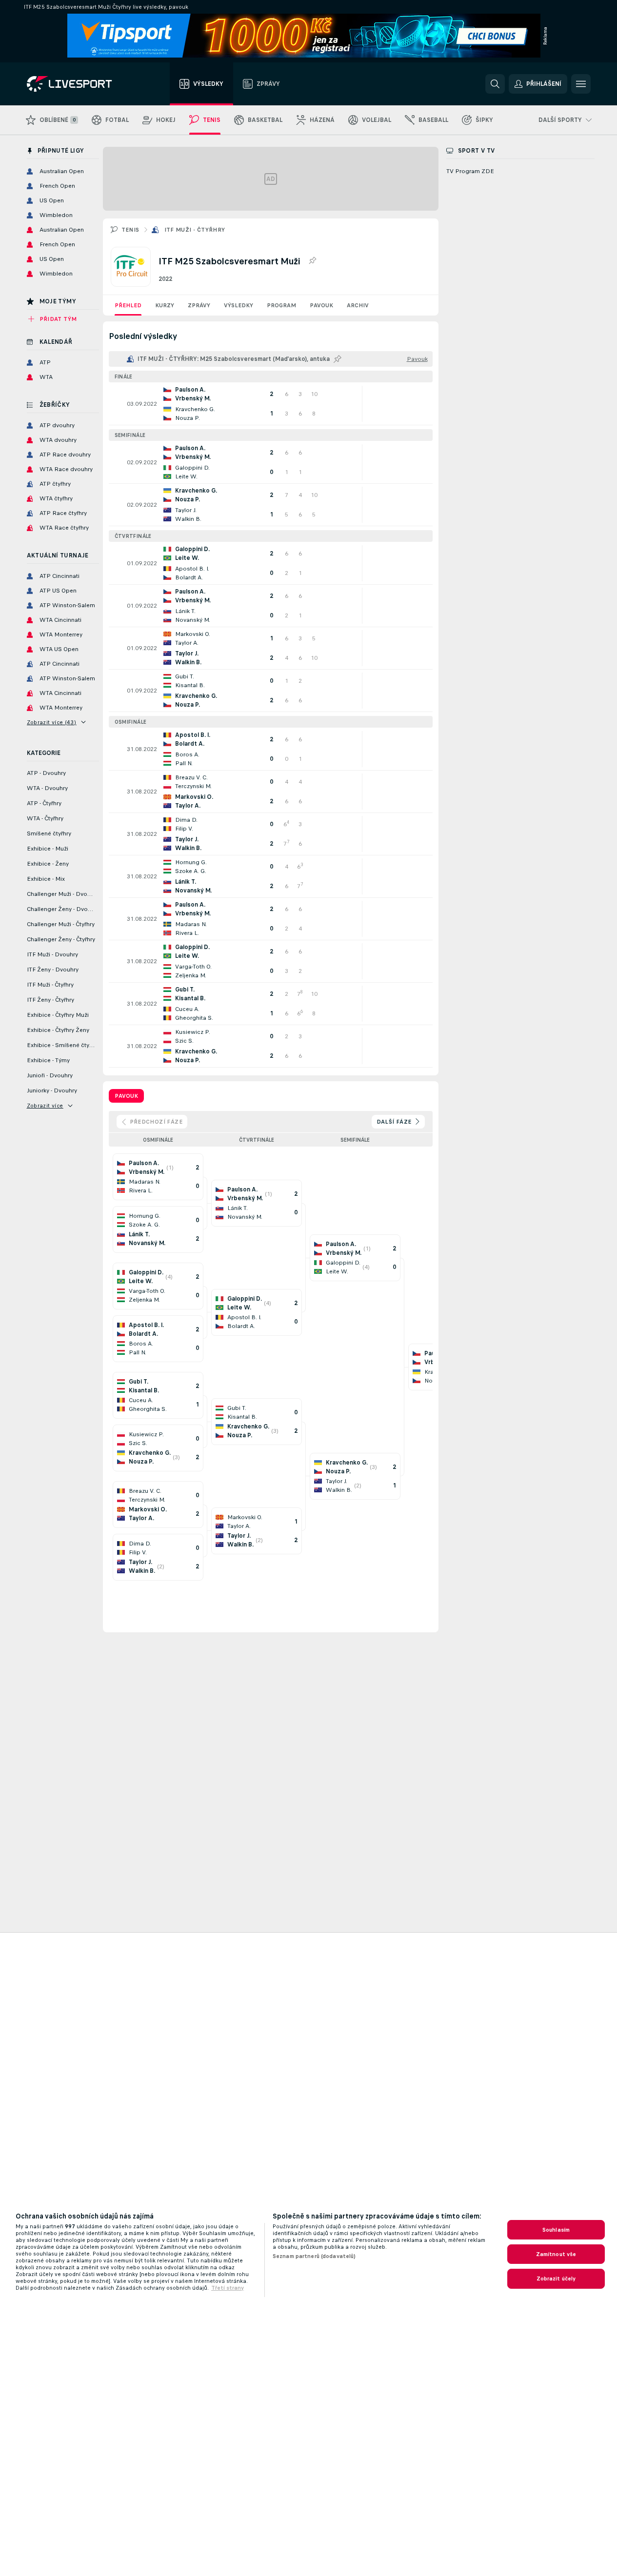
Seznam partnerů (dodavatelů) (314, 2256)
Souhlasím (556, 2230)
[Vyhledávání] (495, 84)
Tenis (130, 230)
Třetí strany (228, 2288)
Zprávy (199, 305)
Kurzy (165, 305)
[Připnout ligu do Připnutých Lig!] (312, 261)
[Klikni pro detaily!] (271, 404)
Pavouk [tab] (126, 1096)
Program (281, 305)
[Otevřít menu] (581, 84)
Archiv (358, 305)
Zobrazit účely (556, 2279)
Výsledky (239, 305)
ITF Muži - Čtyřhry (195, 230)
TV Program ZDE (470, 171)
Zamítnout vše (556, 2254)
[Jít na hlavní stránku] (82, 84)
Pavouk (321, 305)
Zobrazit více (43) (52, 722)
